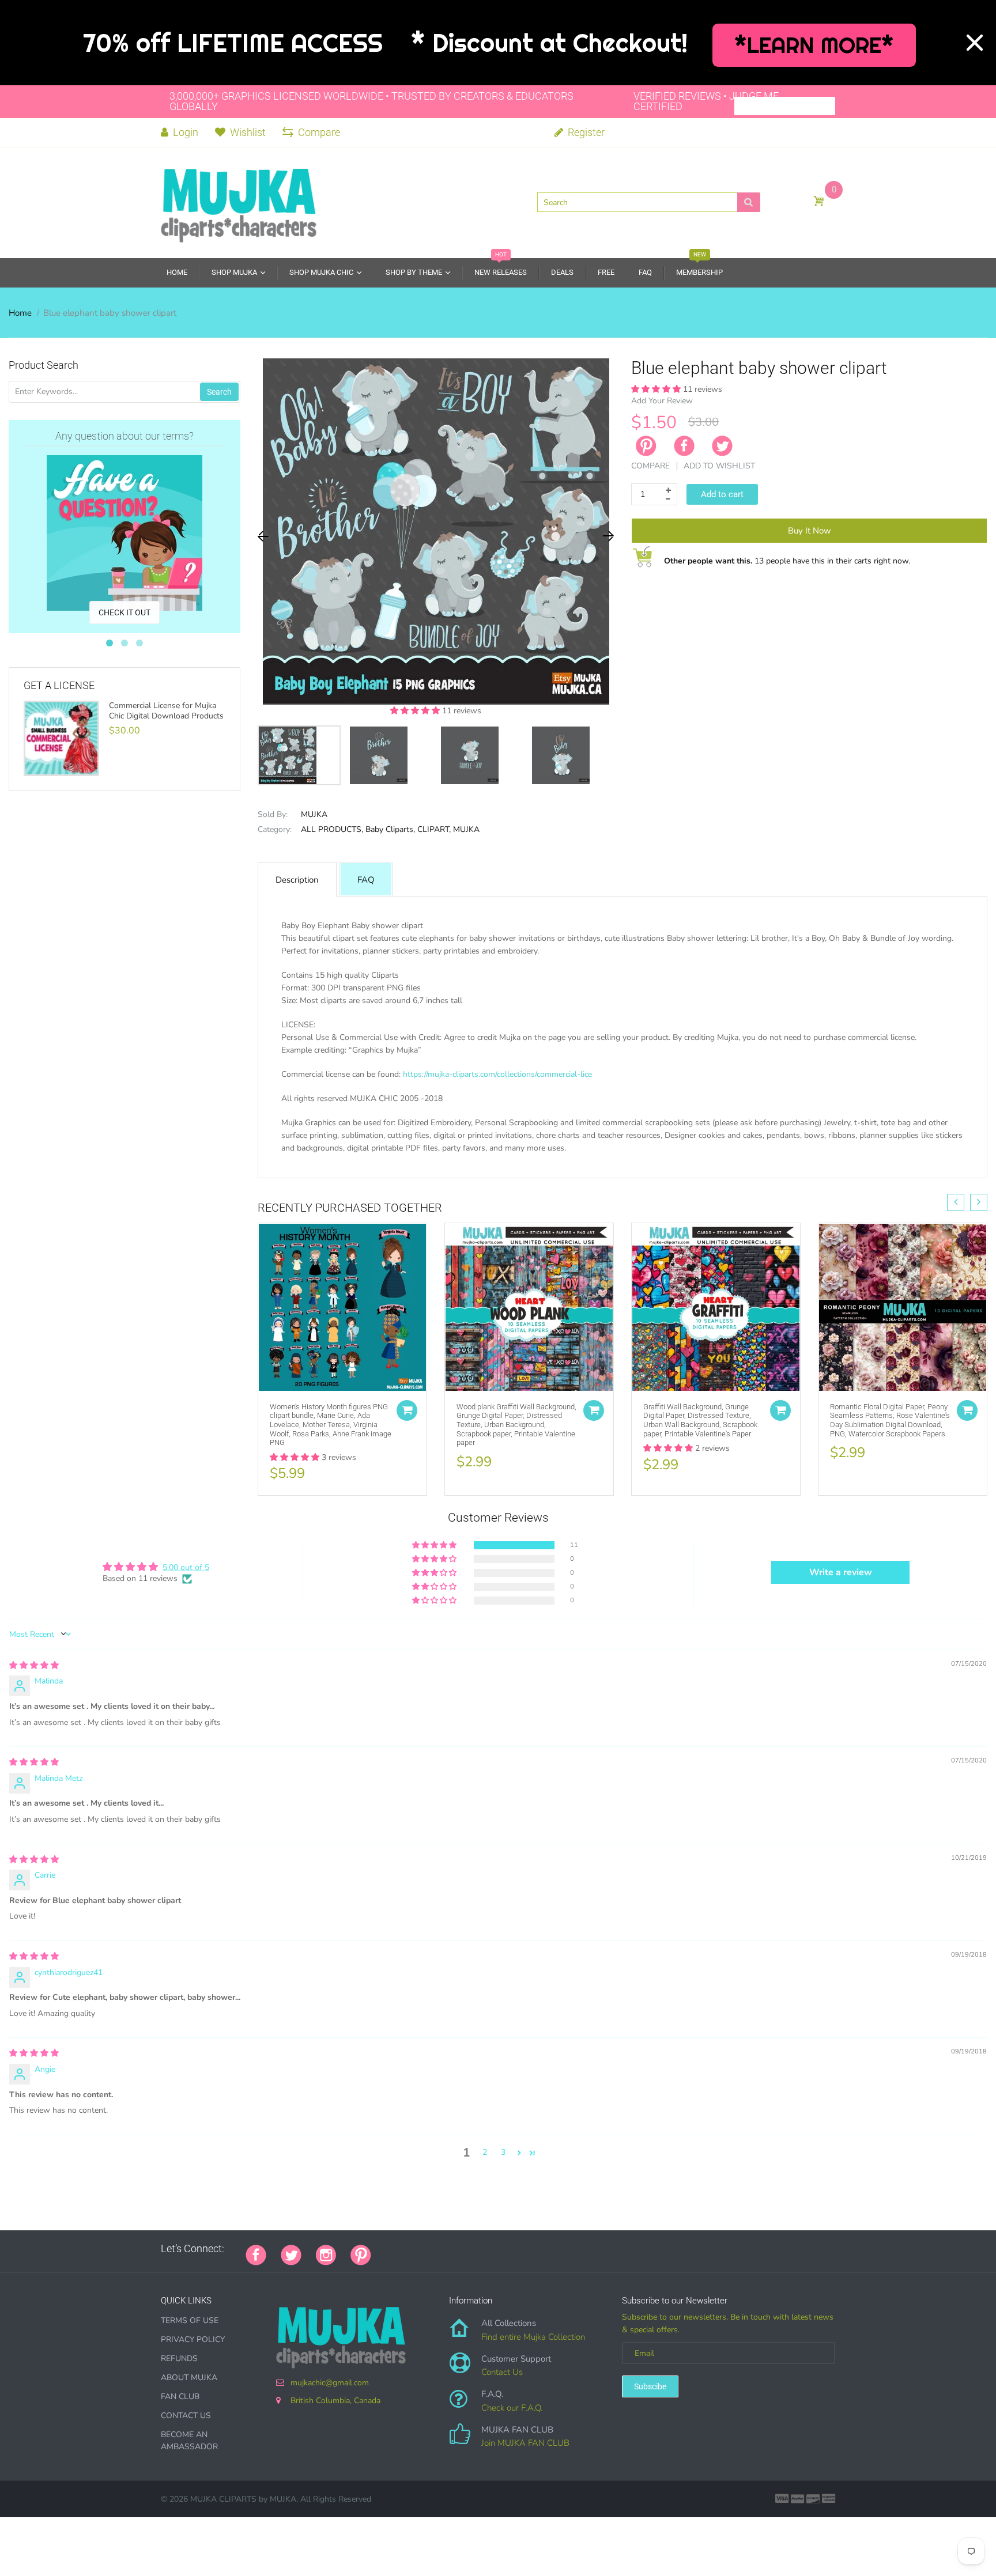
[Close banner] (975, 43)
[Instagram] (326, 2254)
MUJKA (314, 814)
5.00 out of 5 (186, 1567)
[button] (416, 711)
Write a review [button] (841, 1572)
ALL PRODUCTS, (332, 829)
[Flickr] (429, 2249)
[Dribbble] (472, 2249)
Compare (319, 132)
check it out (124, 612)
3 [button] (503, 2152)
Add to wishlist (719, 466)
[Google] (386, 2249)
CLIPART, (434, 829)
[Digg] (530, 2249)
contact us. (682, 1161)
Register (585, 132)
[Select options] (407, 1410)
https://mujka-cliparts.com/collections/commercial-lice (497, 1074)
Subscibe (650, 2386)
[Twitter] (722, 446)
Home (20, 313)
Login (184, 132)
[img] (34, 1665)
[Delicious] (501, 2249)
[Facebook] (684, 446)
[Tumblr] (458, 2249)
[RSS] (414, 2249)
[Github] (400, 2249)
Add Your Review (662, 401)
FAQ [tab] (366, 880)
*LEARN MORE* (814, 45)
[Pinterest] (361, 2254)
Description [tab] (297, 880)
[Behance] (544, 2249)
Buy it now (810, 531)
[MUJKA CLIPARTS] (239, 202)
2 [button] (485, 2152)
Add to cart (722, 494)
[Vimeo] (486, 2249)
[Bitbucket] (443, 2249)
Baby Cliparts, (390, 829)
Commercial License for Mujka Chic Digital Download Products (166, 711)
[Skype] (515, 2249)
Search (219, 392)
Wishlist (248, 132)
